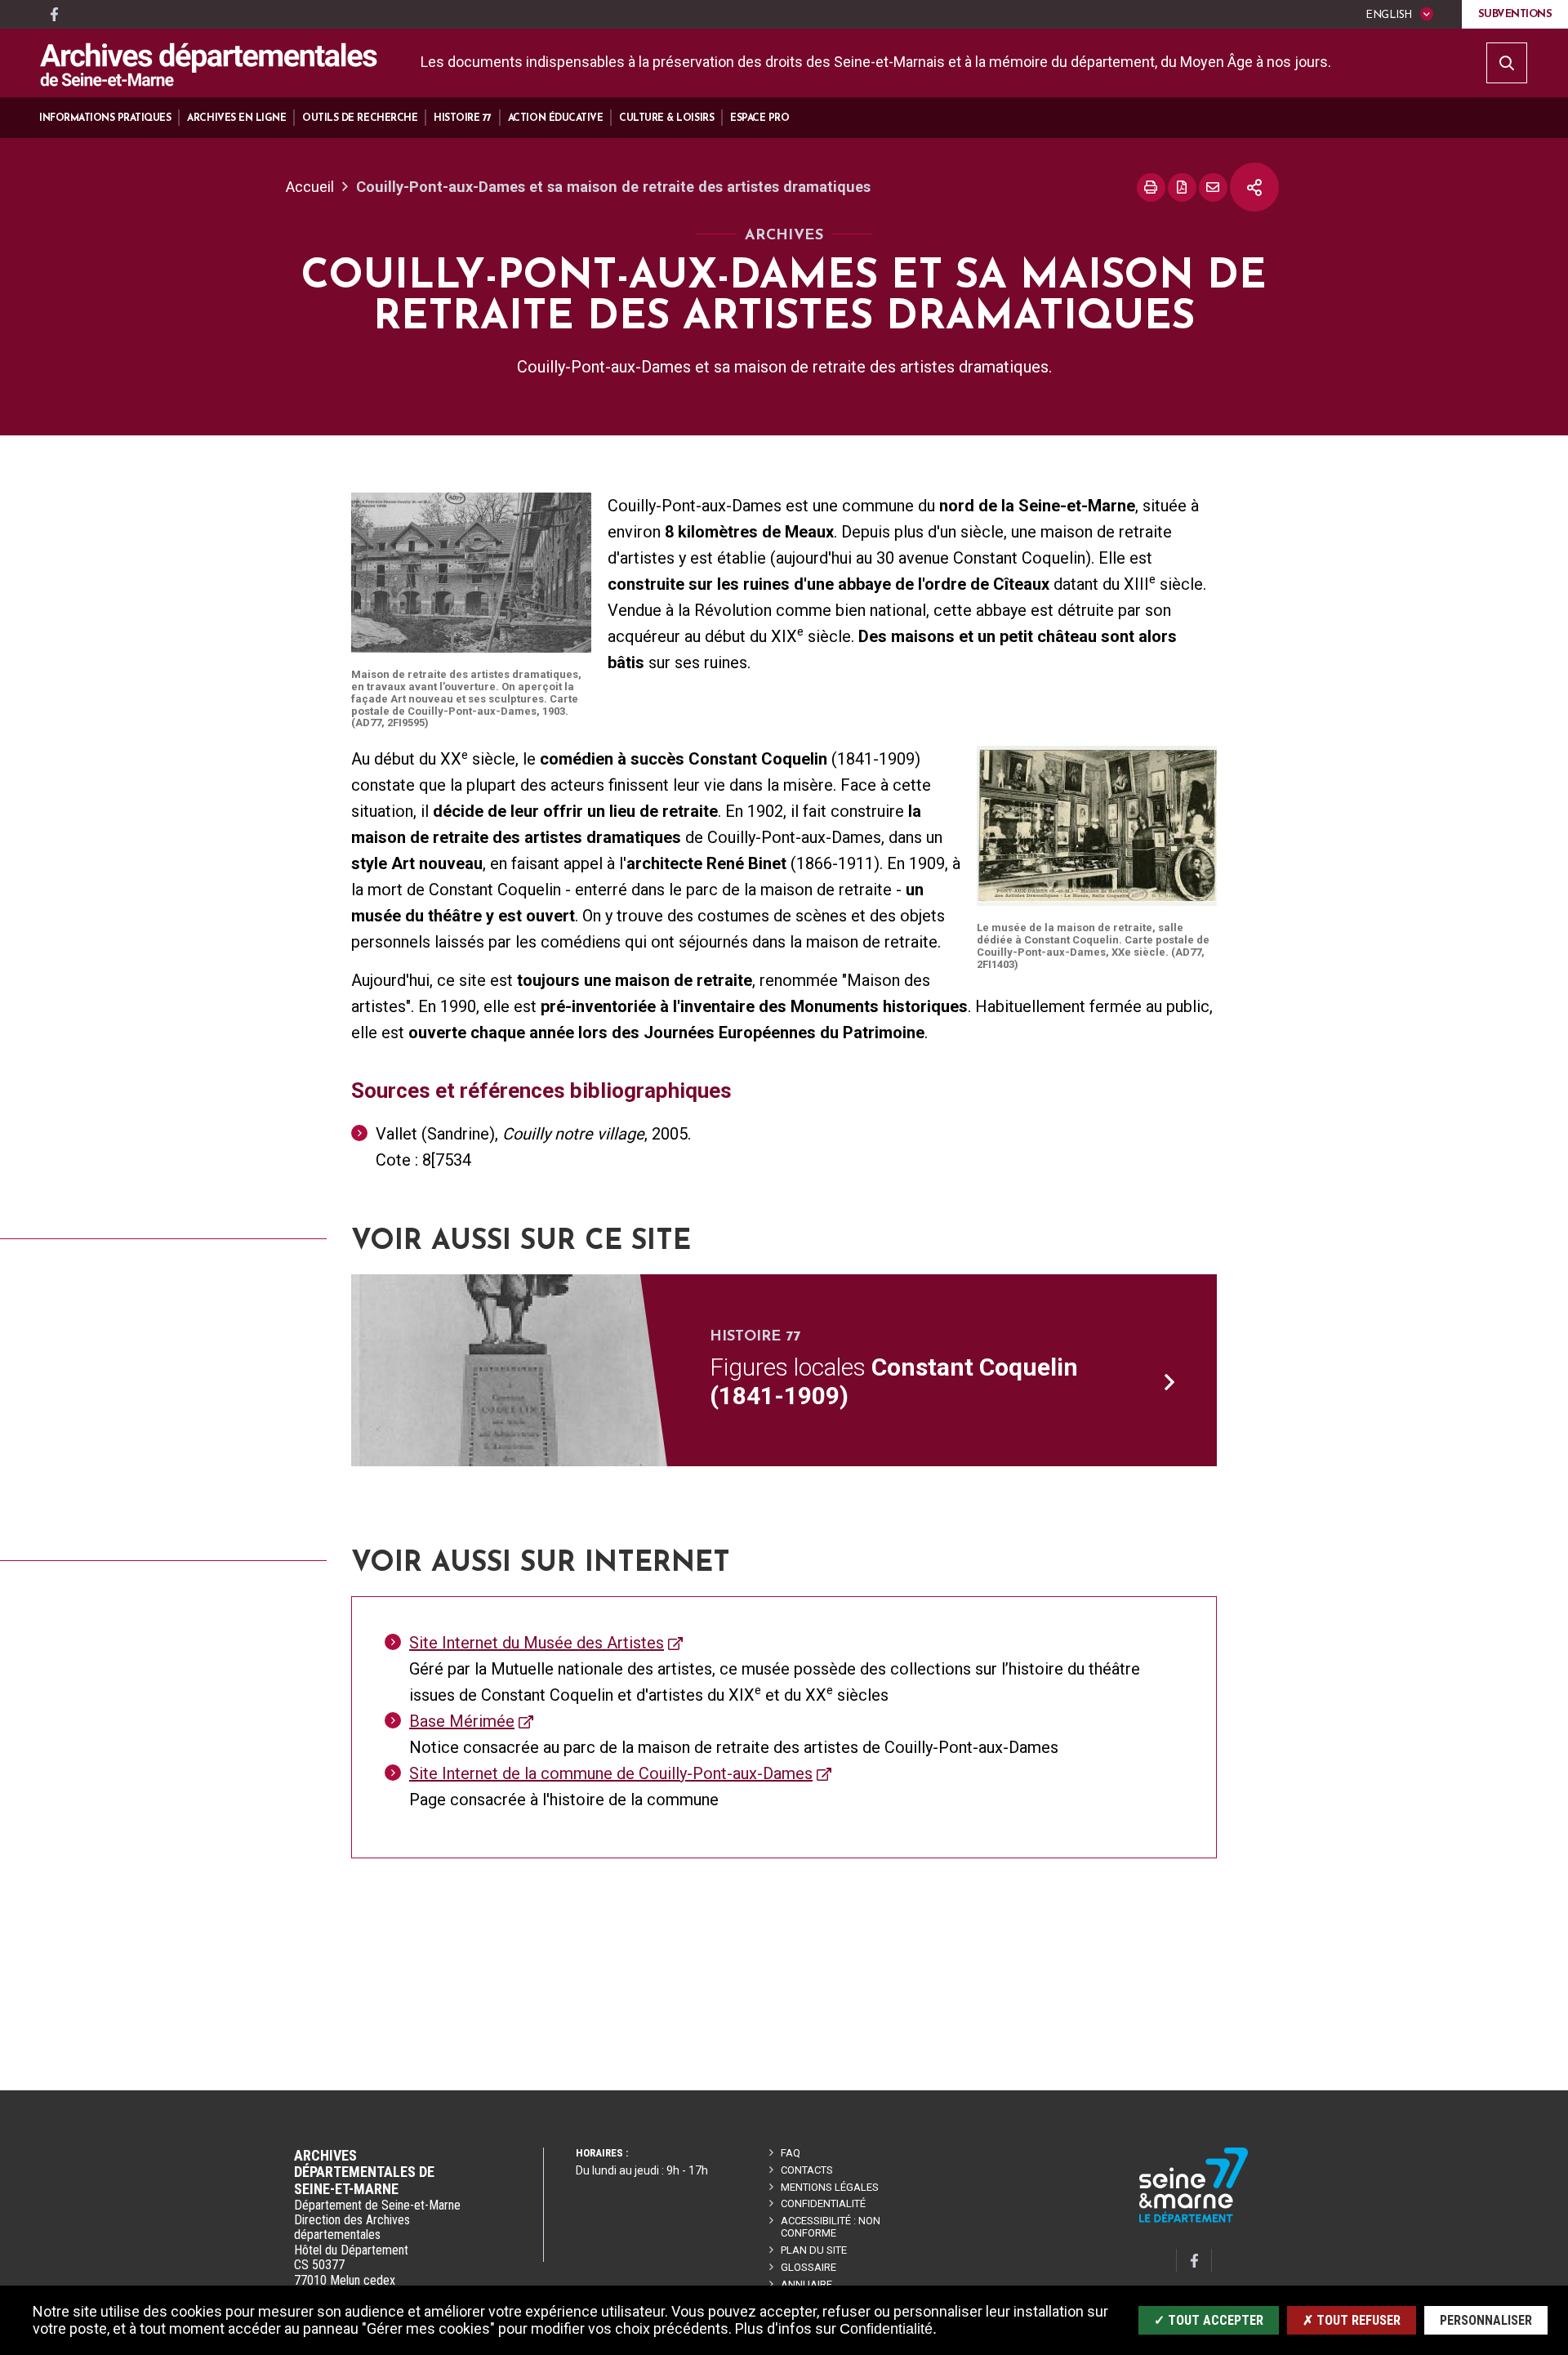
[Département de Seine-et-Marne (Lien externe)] (1194, 2220)
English (1388, 15)
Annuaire (806, 2284)
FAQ (791, 2153)
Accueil (310, 187)
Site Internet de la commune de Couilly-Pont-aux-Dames (611, 1773)
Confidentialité (823, 2203)
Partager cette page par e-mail (1213, 187)
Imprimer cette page (1151, 187)
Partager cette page (1254, 187)
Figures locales (894, 1382)
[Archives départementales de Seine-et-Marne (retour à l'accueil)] (209, 65)
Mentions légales (830, 2187)
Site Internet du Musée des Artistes (537, 1643)
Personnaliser (1486, 2320)
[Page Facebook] (54, 15)
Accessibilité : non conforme (831, 2227)
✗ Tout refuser (1352, 2320)
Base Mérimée (462, 1721)
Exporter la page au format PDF (1182, 187)
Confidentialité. (888, 2329)
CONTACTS (807, 2170)
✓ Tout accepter (1209, 2320)
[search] (1507, 63)
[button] (105, 118)
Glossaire (808, 2267)
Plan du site (814, 2250)
